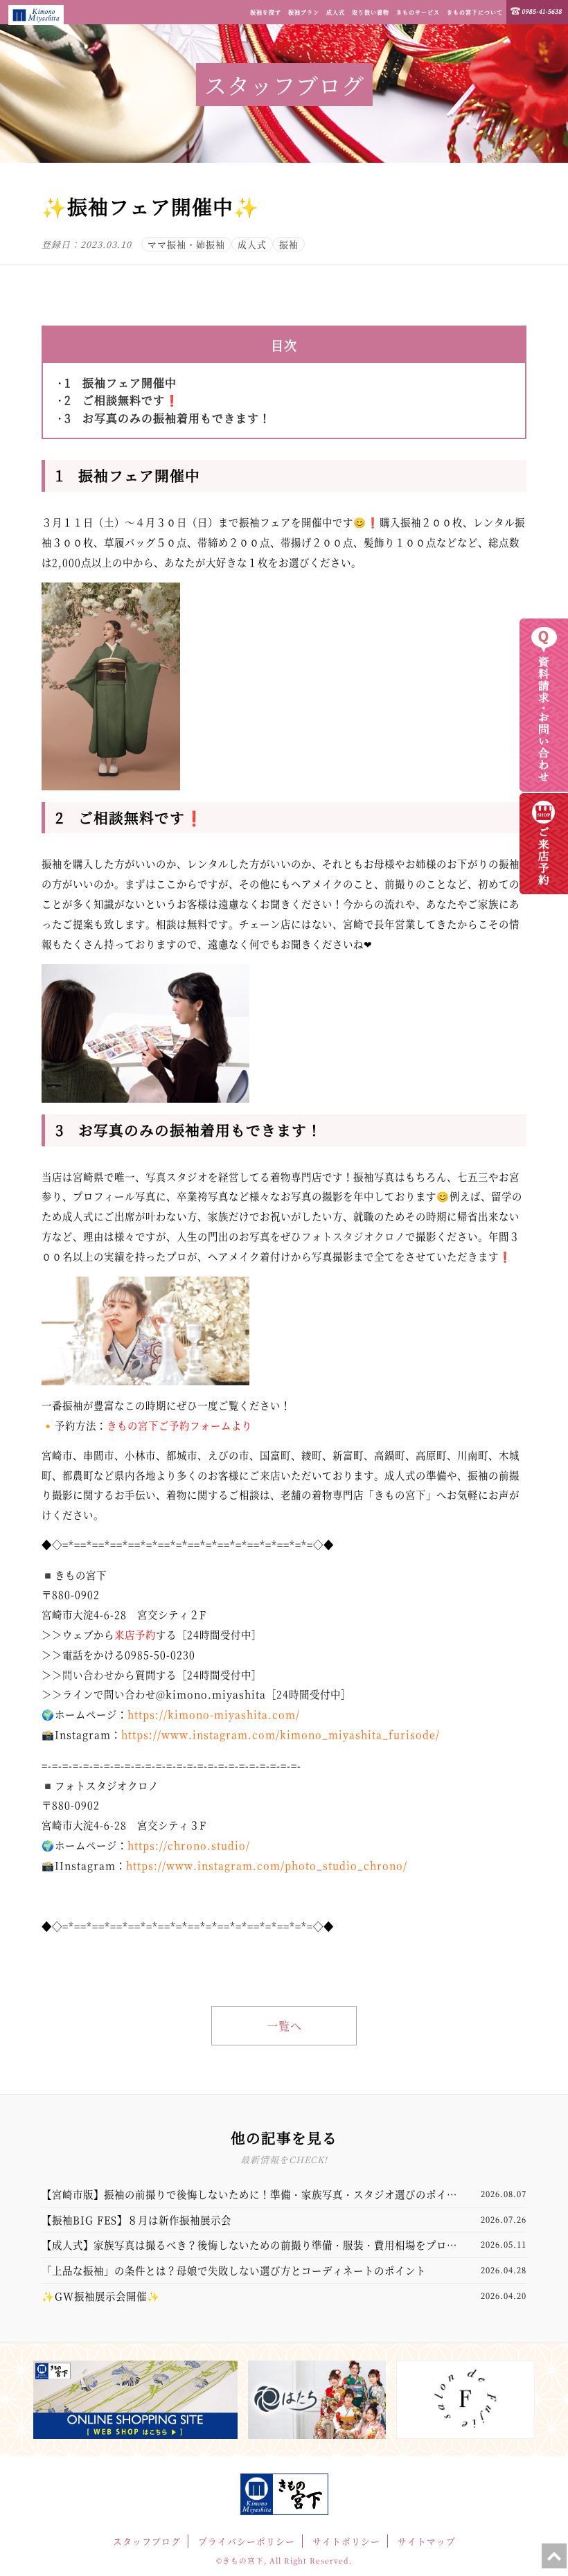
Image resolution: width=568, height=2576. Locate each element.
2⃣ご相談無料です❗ (122, 400)
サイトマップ (427, 2541)
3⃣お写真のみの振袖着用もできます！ (168, 418)
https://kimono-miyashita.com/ (214, 1714)
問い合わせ (88, 1675)
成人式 (336, 12)
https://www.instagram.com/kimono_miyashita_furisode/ (281, 1734)
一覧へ (284, 2026)
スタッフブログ (147, 2541)
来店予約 (135, 1634)
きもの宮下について (475, 12)
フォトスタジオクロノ (353, 1236)
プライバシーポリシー (247, 2541)
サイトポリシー (346, 2541)
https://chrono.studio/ (189, 1845)
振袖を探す (266, 12)
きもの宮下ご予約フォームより (179, 1425)
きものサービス (418, 12)
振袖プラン (304, 12)
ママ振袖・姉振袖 (186, 244)
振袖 (289, 244)
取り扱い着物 (371, 12)
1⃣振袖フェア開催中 (121, 383)
